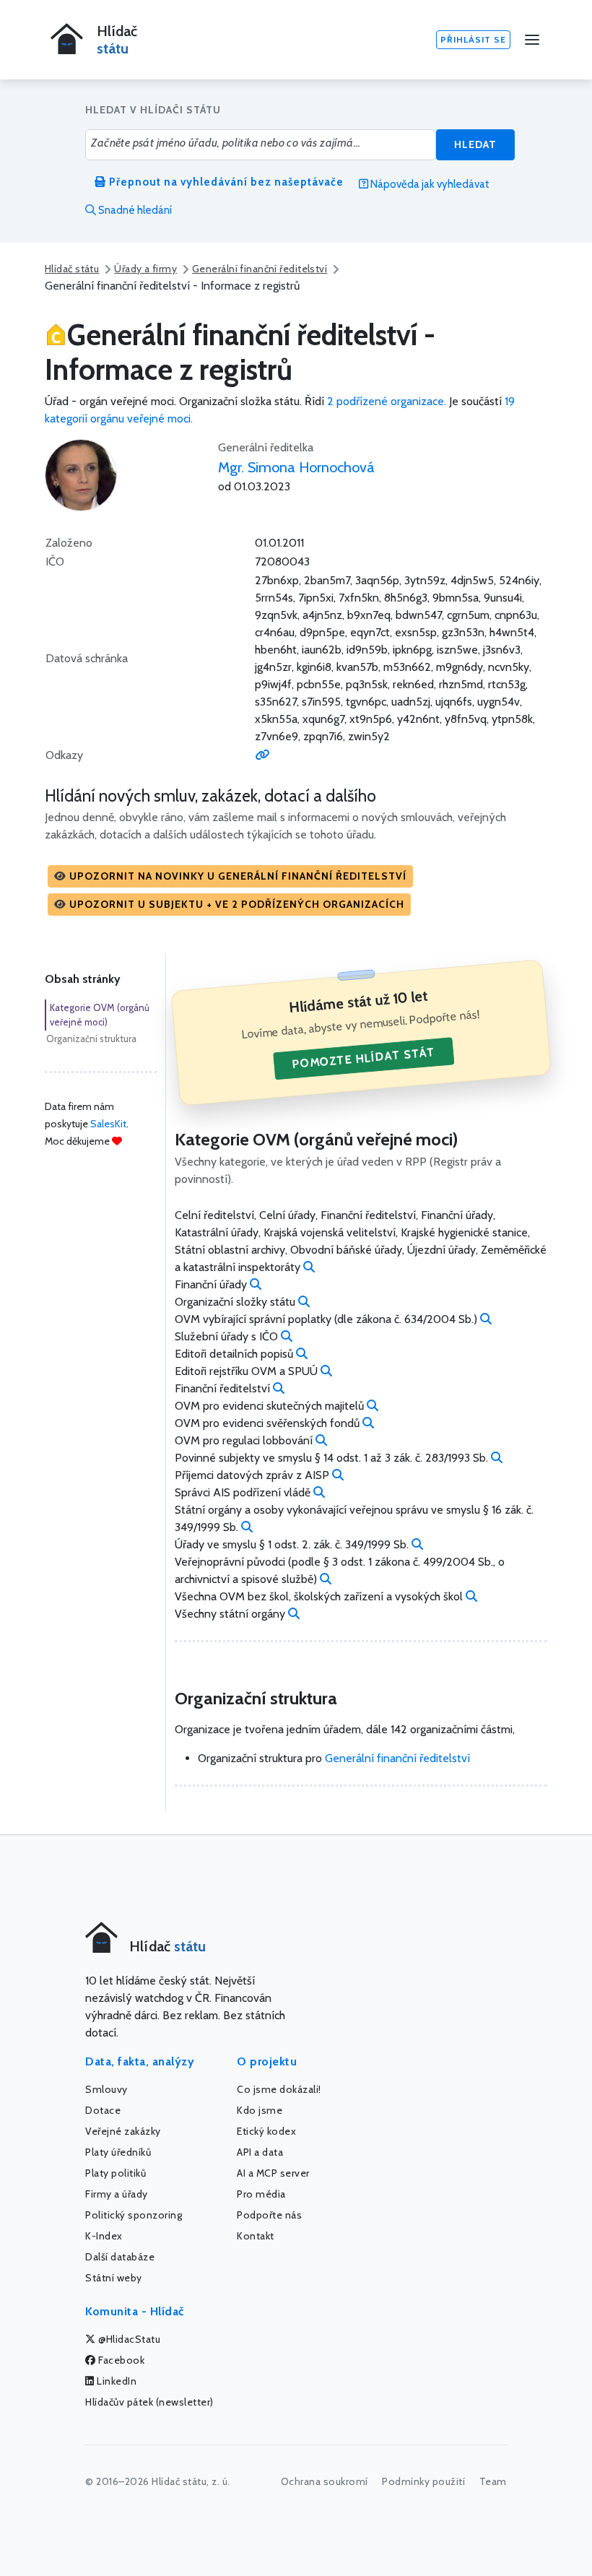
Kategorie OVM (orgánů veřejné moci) (100, 1015)
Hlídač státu (72, 269)
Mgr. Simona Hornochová (296, 467)
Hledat (475, 144)
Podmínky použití (423, 2481)
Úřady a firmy (145, 269)
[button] (230, 876)
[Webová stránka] (262, 755)
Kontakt (256, 2236)
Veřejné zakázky (123, 2131)
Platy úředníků (118, 2152)
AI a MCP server (273, 2173)
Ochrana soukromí (325, 2481)
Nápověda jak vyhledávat (429, 184)
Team (493, 2481)
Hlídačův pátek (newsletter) (149, 2402)
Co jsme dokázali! (279, 2089)
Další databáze (120, 2257)
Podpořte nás (269, 2215)
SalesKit (108, 1124)
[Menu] (532, 40)
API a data (260, 2152)
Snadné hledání (134, 210)
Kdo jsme (260, 2110)
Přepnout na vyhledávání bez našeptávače (225, 182)
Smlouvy (106, 2089)
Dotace (103, 2110)
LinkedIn (116, 2381)
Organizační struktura (91, 1038)
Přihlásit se (473, 39)
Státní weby (114, 2278)
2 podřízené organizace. (387, 401)
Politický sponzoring (134, 2215)
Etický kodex (266, 2131)
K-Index (104, 2236)
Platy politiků (116, 2173)
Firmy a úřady (117, 2194)
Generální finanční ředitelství (260, 269)
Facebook (121, 2360)
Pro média (261, 2194)
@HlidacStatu (129, 2339)
